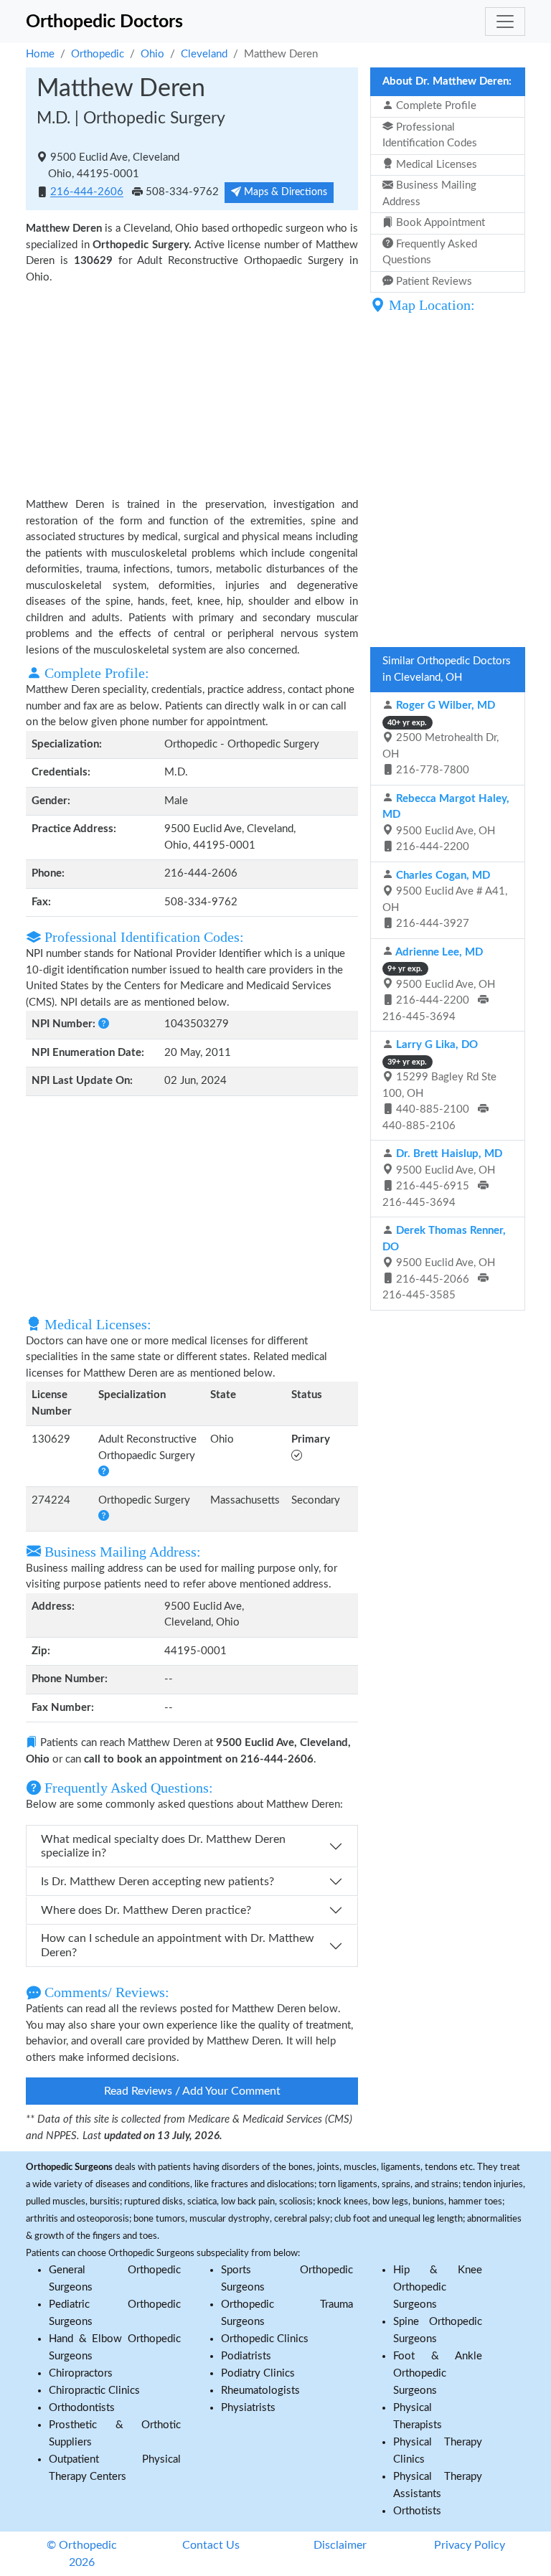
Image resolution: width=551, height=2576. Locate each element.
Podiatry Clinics (258, 2373)
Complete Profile (435, 106)
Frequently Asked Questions (430, 253)
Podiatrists (246, 2356)
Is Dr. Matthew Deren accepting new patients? (157, 1882)
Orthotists (417, 2511)
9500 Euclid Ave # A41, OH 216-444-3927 (445, 900)
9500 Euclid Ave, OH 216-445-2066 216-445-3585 (444, 1263)
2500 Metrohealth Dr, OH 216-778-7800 (441, 738)
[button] (104, 1024)
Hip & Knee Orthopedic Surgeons (438, 2287)
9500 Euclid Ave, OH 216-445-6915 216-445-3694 (442, 1178)
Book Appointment (439, 223)
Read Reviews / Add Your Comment (192, 2091)
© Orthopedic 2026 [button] (82, 2554)
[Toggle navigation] (505, 22)
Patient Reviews (433, 282)
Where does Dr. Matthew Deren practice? (146, 1910)
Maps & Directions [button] (284, 192)
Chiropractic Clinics (94, 2391)
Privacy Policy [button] (470, 2545)
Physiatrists (248, 2408)
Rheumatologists (260, 2391)
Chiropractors (81, 2373)
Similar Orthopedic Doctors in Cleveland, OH (447, 669)
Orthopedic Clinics (265, 2339)
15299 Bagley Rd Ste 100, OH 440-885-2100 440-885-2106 (439, 1085)
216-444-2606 (87, 193)
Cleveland (204, 54)
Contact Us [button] (211, 2545)
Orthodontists (82, 2408)
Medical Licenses (435, 165)
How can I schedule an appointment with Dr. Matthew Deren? (178, 1945)
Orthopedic (98, 54)
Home (40, 54)
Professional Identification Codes (430, 136)
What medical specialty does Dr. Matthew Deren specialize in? (163, 1846)
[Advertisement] (192, 390)
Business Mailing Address (429, 194)
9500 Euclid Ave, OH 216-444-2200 (446, 823)
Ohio (152, 54)
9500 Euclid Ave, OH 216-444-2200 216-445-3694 (439, 985)
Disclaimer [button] (340, 2545)
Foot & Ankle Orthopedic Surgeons (438, 2373)
